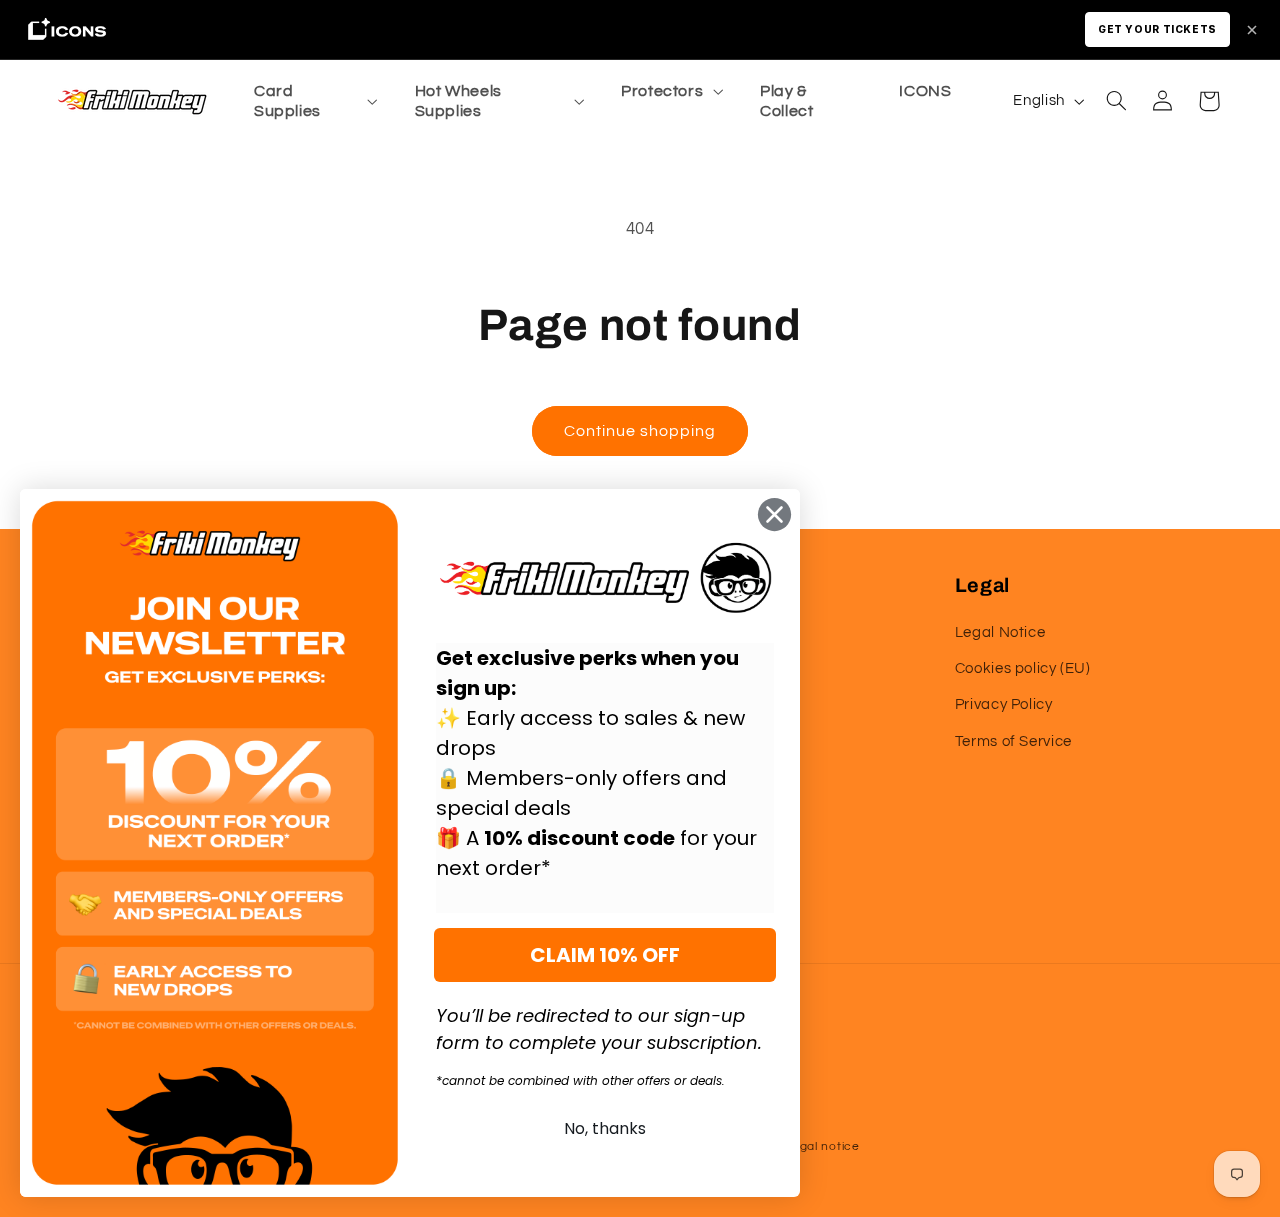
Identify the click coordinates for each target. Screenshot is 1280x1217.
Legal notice (822, 1146)
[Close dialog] (774, 514)
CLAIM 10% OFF (605, 955)
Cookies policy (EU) (1023, 668)
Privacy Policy (1004, 704)
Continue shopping (640, 431)
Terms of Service (1013, 741)
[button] (313, 101)
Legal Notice (1000, 632)
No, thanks (605, 1128)
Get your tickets (1157, 29)
